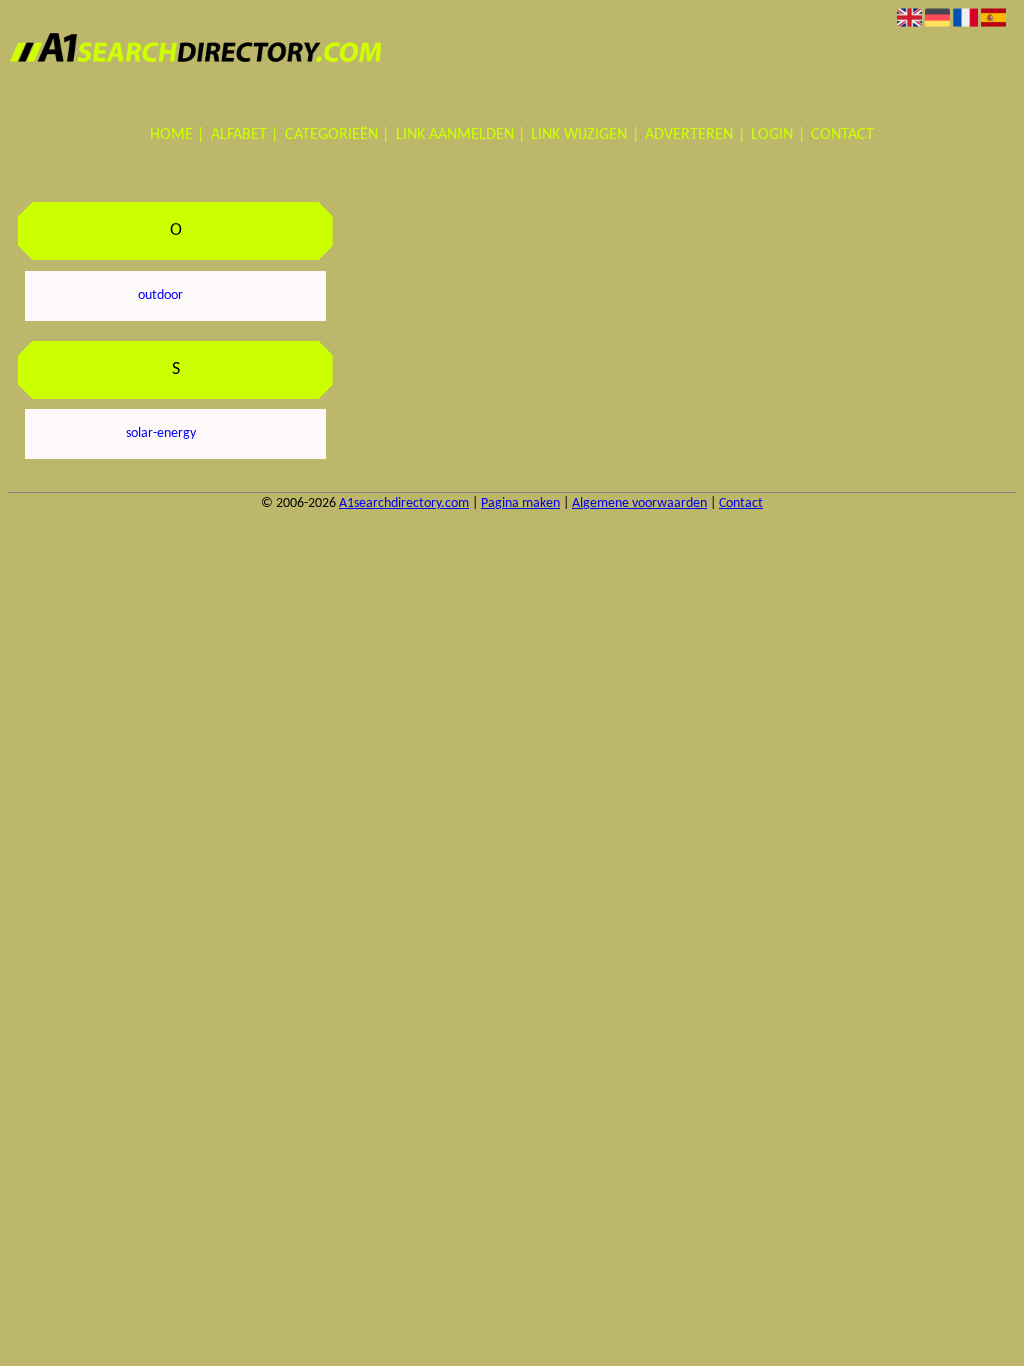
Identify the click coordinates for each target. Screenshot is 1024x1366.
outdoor (160, 295)
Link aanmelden (455, 135)
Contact (842, 135)
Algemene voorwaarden (639, 503)
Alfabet (239, 135)
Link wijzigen (579, 135)
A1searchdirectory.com (404, 503)
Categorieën (331, 135)
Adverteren (689, 135)
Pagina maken (520, 503)
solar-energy (161, 433)
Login (772, 135)
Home (171, 135)
